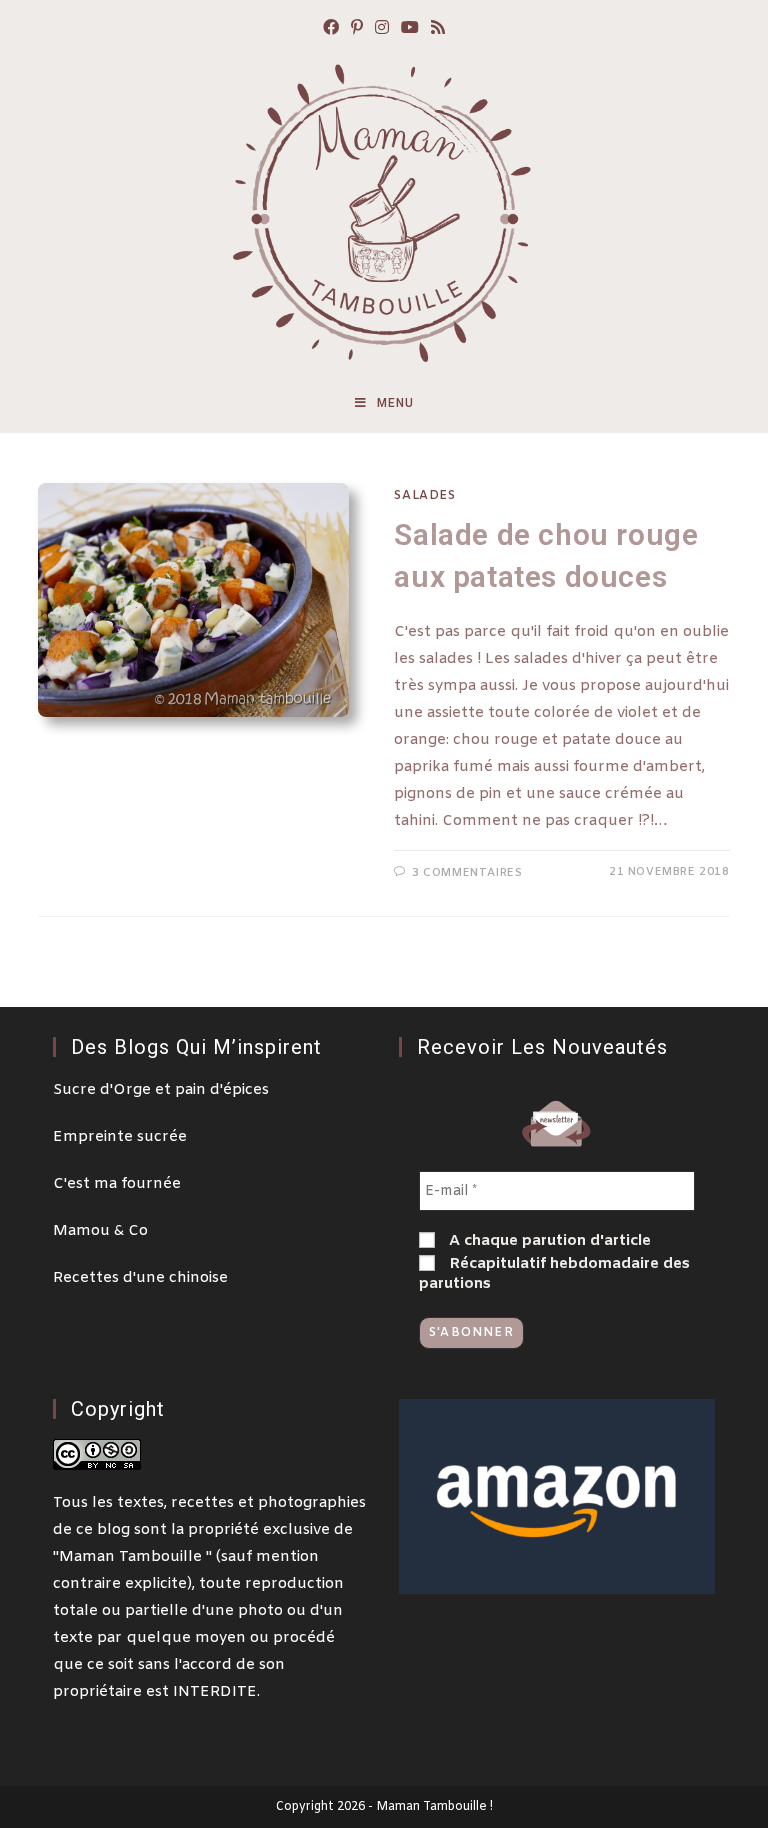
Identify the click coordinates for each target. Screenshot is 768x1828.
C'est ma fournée (117, 1184)
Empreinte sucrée (120, 1137)
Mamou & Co (100, 1231)
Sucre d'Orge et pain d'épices (161, 1090)
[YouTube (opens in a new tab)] (410, 29)
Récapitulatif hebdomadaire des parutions (554, 1274)
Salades (424, 496)
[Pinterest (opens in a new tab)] (357, 29)
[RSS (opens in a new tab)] (438, 29)
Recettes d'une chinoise (140, 1278)
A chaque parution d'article (548, 1241)
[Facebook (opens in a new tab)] (331, 29)
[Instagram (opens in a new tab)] (382, 29)
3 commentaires (467, 873)
